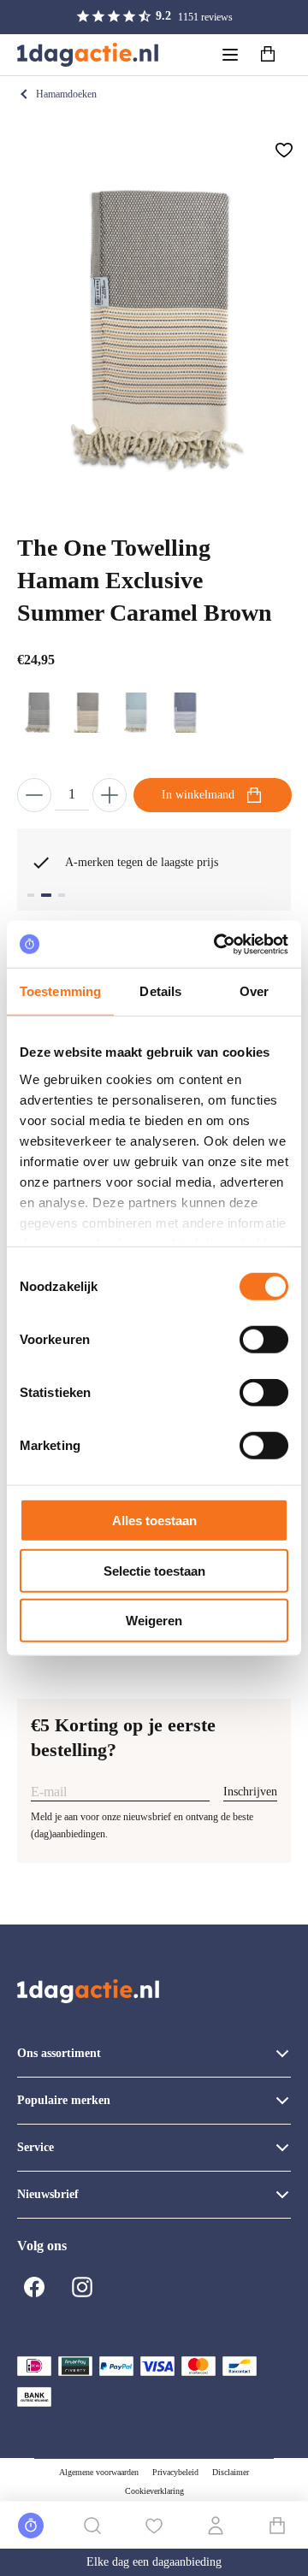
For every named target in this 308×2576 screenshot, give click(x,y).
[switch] (264, 1340)
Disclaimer (231, 2472)
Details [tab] (160, 991)
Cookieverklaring (154, 2491)
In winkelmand (198, 795)
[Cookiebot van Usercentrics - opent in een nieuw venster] (217, 944)
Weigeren (154, 1621)
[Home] (88, 55)
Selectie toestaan (154, 1570)
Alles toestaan (154, 1521)
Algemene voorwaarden (99, 2472)
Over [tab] (254, 991)
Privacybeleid (175, 2472)
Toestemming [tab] (60, 991)
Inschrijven (250, 1792)
